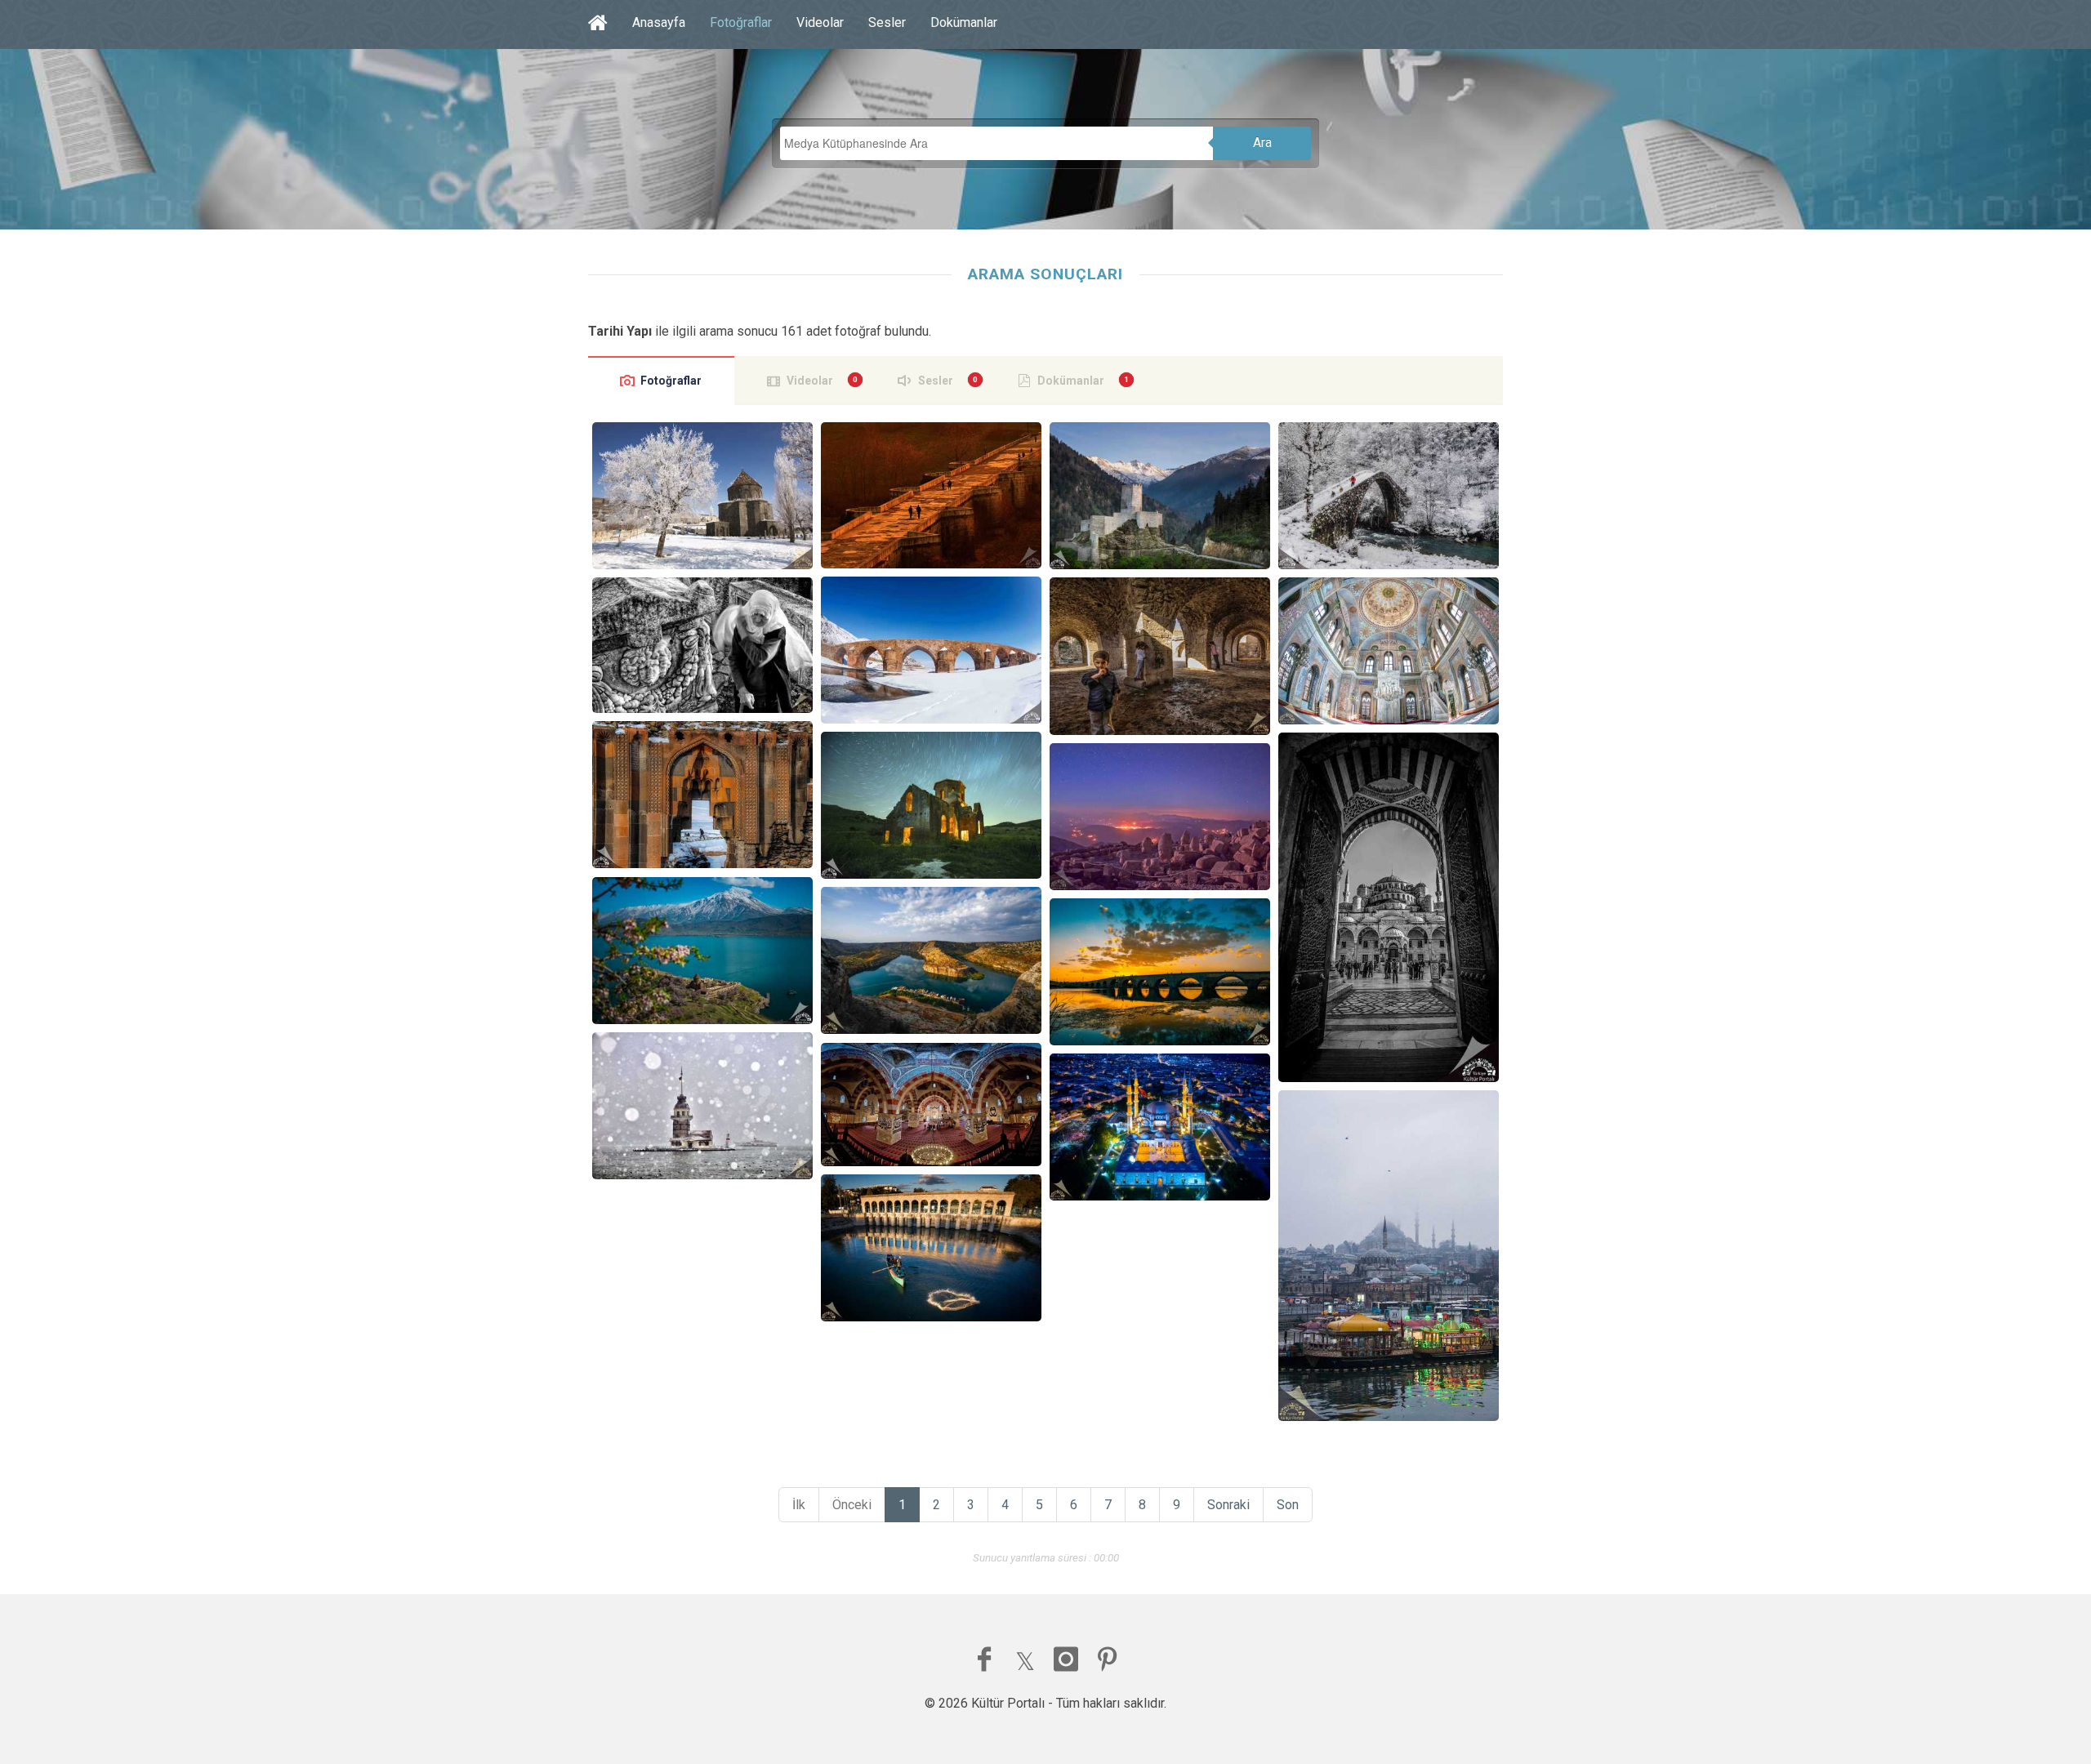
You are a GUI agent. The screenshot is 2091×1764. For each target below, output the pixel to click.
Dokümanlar (964, 22)
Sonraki (1228, 1505)
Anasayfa (659, 22)
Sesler (887, 22)
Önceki (852, 1505)
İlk (799, 1505)
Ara (1262, 143)
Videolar (820, 22)
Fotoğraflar (741, 22)
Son (1288, 1505)
